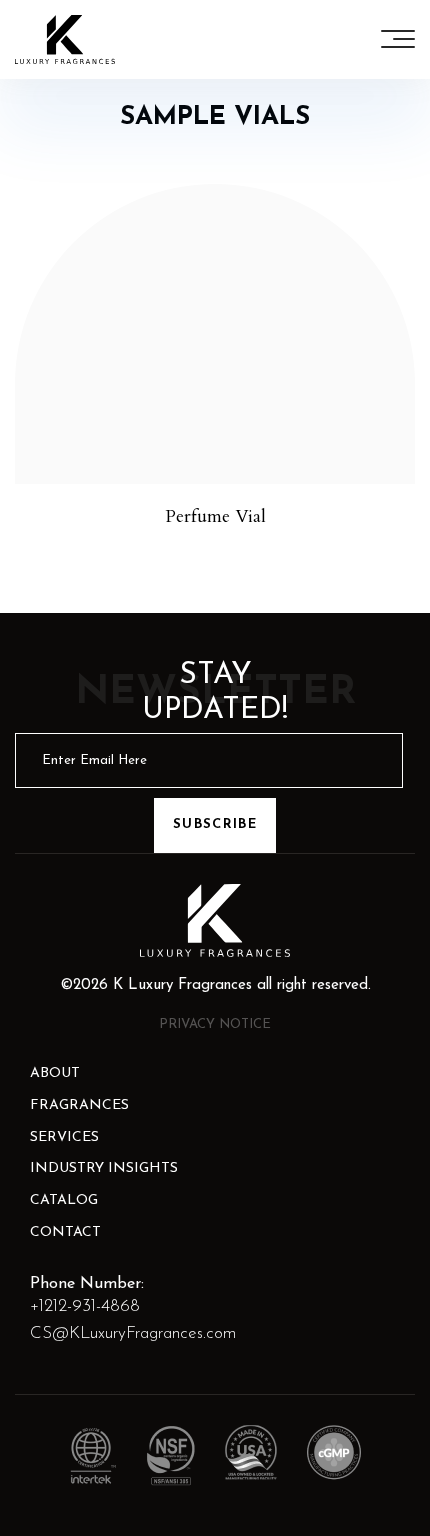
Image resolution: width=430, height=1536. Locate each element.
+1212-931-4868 (85, 1306)
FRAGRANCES (79, 1105)
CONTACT (65, 1232)
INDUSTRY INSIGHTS (104, 1168)
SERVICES (64, 1137)
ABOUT (55, 1073)
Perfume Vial (215, 517)
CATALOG (64, 1200)
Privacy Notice (215, 1024)
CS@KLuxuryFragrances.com (133, 1333)
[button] (398, 39)
